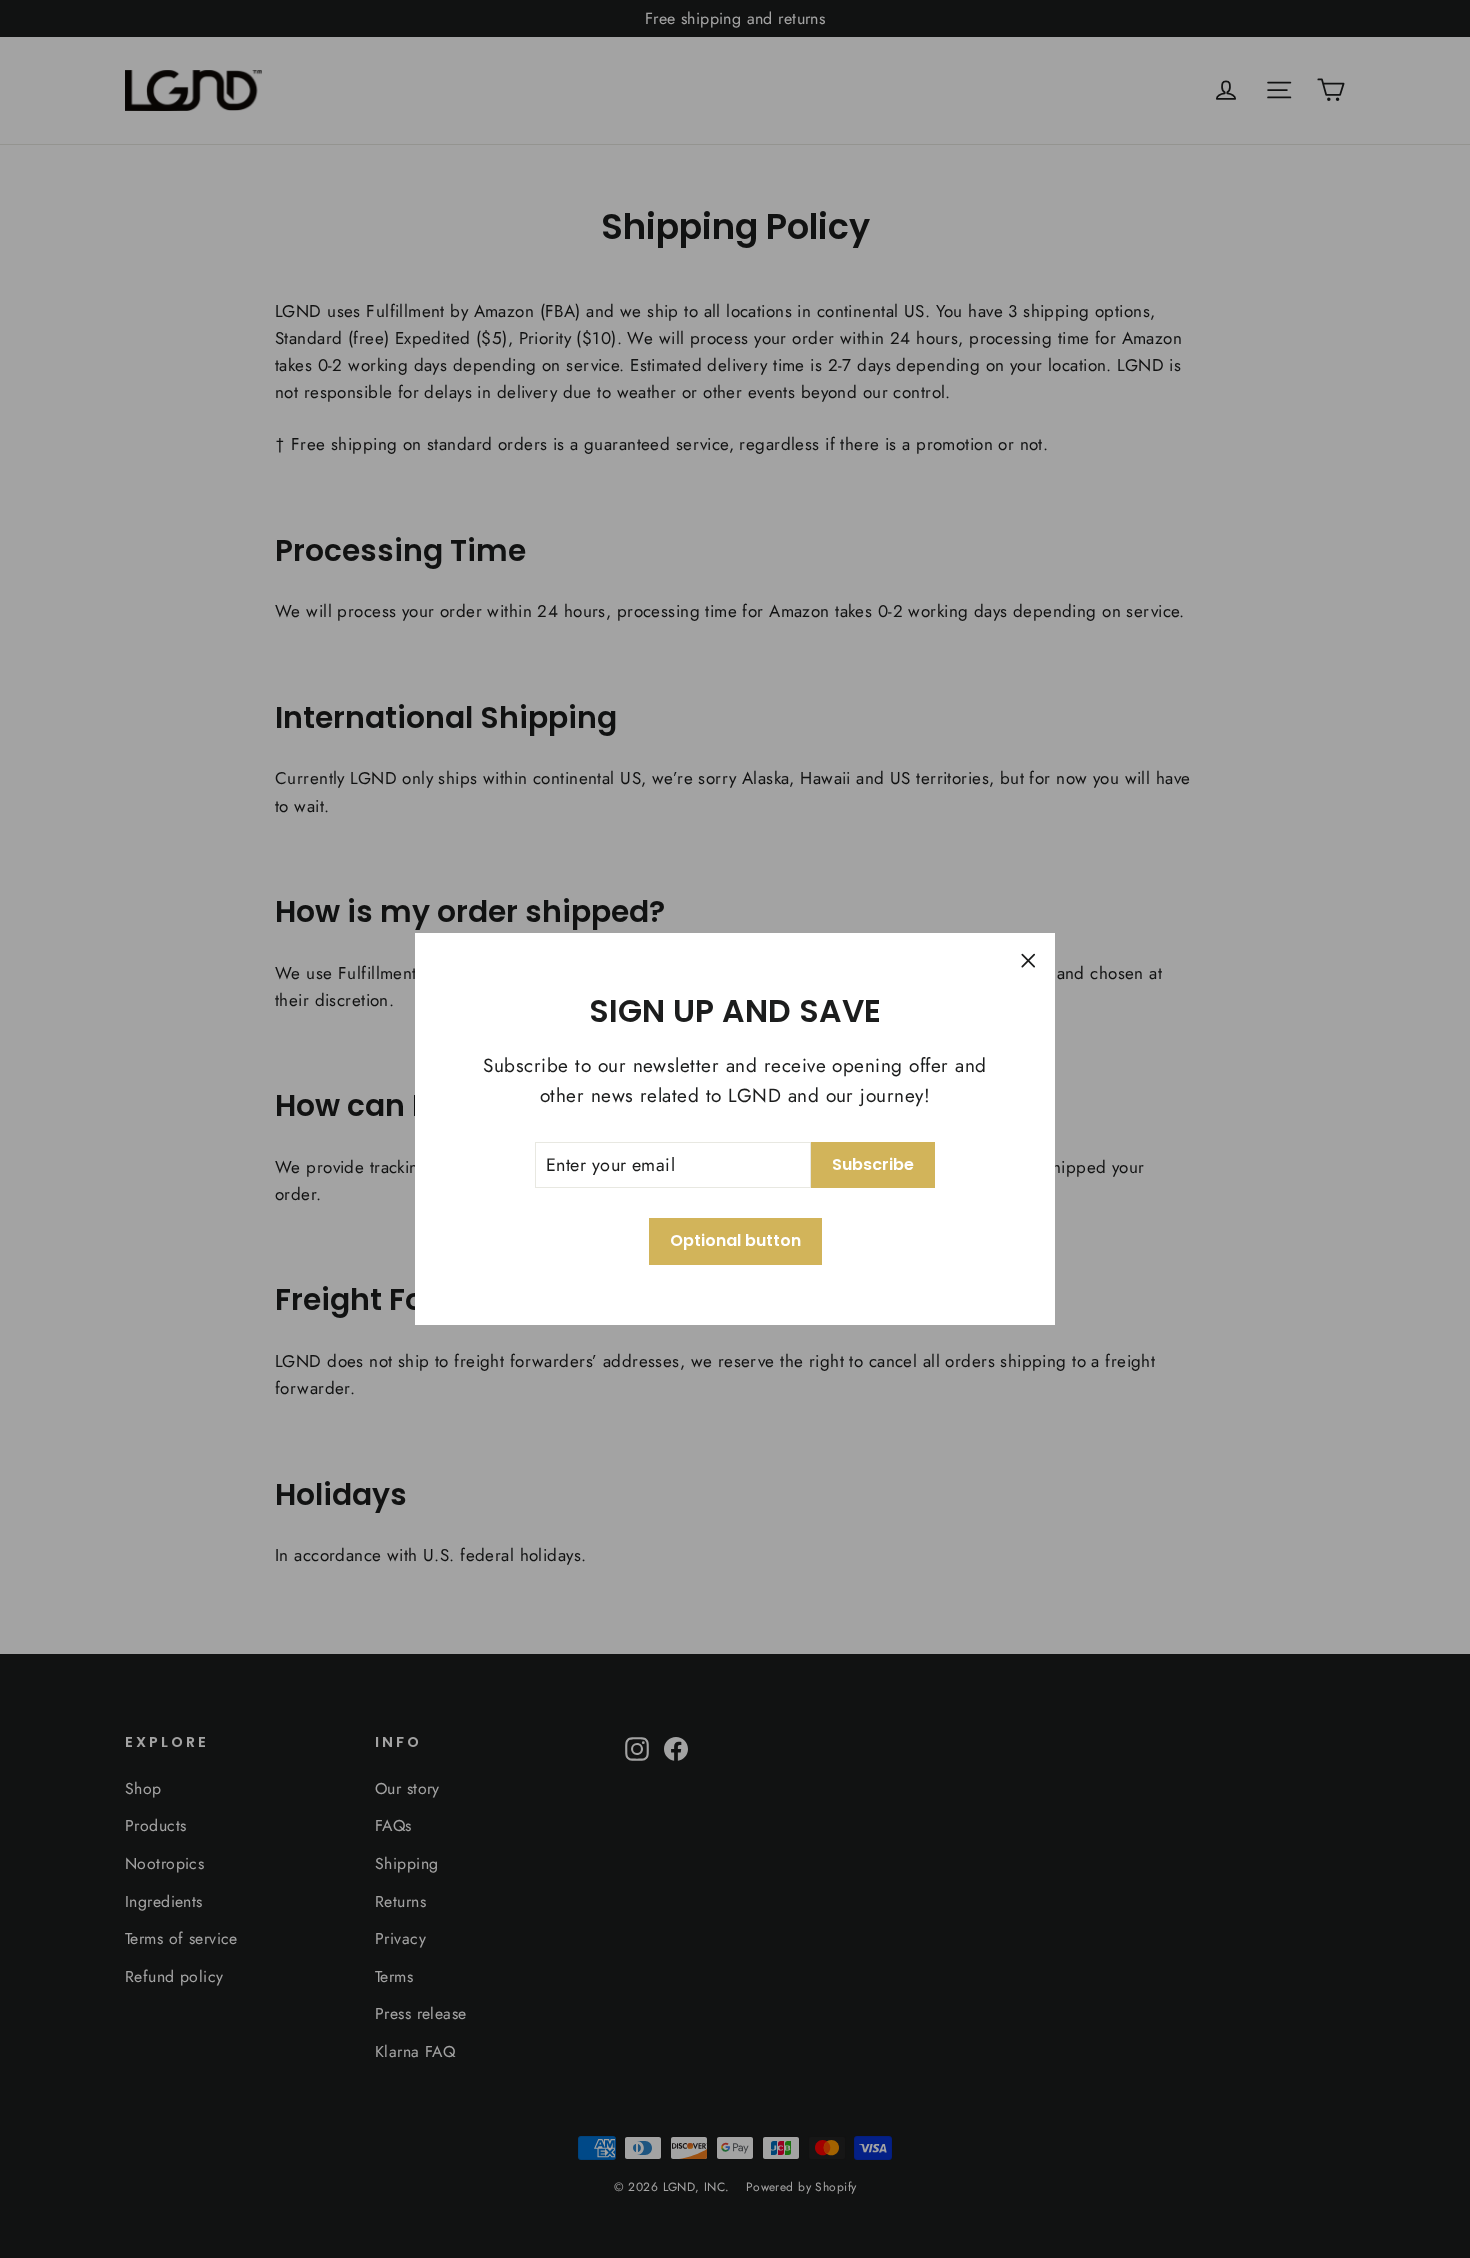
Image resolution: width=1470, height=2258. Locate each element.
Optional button (735, 1240)
